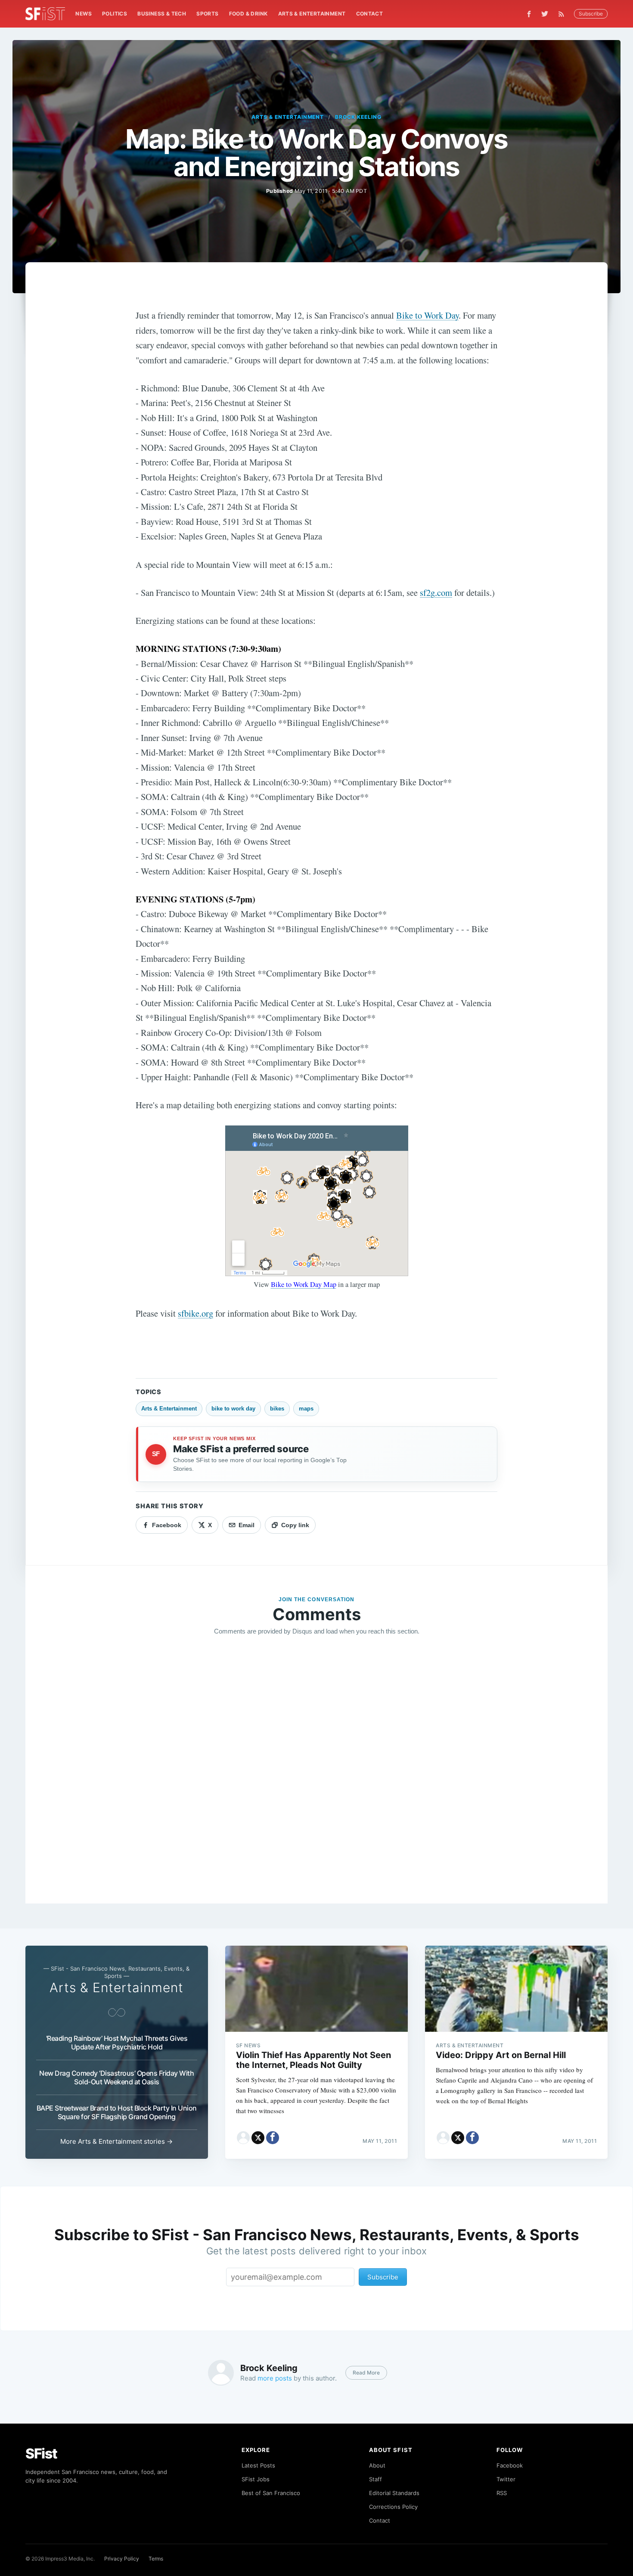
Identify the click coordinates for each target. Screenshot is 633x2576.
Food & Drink (248, 14)
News (84, 14)
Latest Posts (258, 2465)
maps (306, 1409)
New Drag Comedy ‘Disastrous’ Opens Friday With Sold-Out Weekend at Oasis (116, 2077)
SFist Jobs (256, 2479)
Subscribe (591, 14)
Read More (366, 2373)
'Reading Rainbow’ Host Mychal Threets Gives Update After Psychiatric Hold (117, 2043)
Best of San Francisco (271, 2493)
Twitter (506, 2479)
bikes (277, 1409)
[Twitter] (545, 14)
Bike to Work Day (427, 315)
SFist (41, 2454)
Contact (370, 14)
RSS (502, 2493)
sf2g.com (436, 592)
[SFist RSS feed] (563, 14)
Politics (115, 14)
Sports (207, 14)
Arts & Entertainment (312, 14)
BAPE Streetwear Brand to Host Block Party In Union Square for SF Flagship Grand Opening (117, 2112)
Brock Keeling (358, 117)
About (377, 2465)
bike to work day (233, 1409)
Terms (156, 2559)
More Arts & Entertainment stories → (116, 2141)
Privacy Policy (122, 2559)
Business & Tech (162, 14)
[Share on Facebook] (273, 2138)
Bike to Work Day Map (304, 1284)
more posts (275, 2378)
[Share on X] (258, 2138)
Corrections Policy (393, 2507)
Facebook (510, 2465)
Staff (375, 2479)
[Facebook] (529, 14)
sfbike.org (195, 1313)
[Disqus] (316, 1767)
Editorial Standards (394, 2493)
